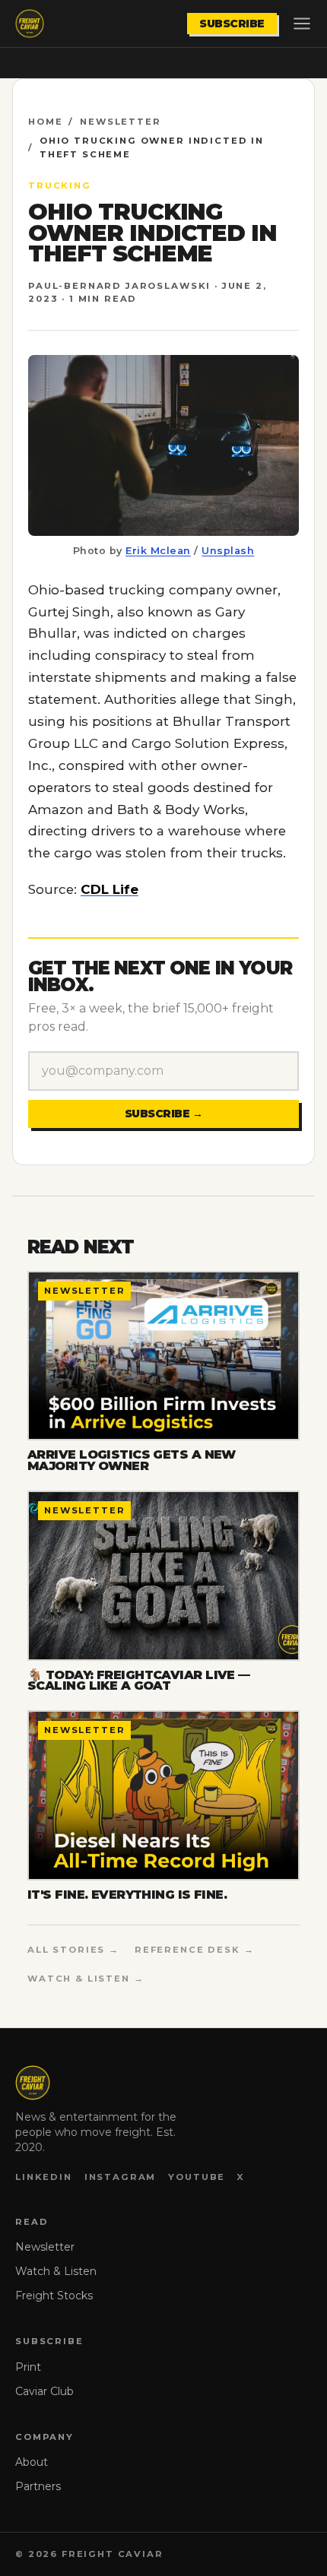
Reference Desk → (195, 1950)
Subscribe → (164, 1114)
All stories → (73, 1950)
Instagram (121, 2177)
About (32, 2462)
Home (45, 122)
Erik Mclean (158, 551)
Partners (38, 2486)
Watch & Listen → (86, 1979)
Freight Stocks (54, 2296)
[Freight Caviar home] (30, 24)
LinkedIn (44, 2177)
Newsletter (120, 122)
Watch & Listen (56, 2271)
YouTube (197, 2177)
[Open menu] (302, 24)
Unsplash (228, 551)
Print (28, 2367)
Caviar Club (44, 2391)
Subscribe (232, 24)
